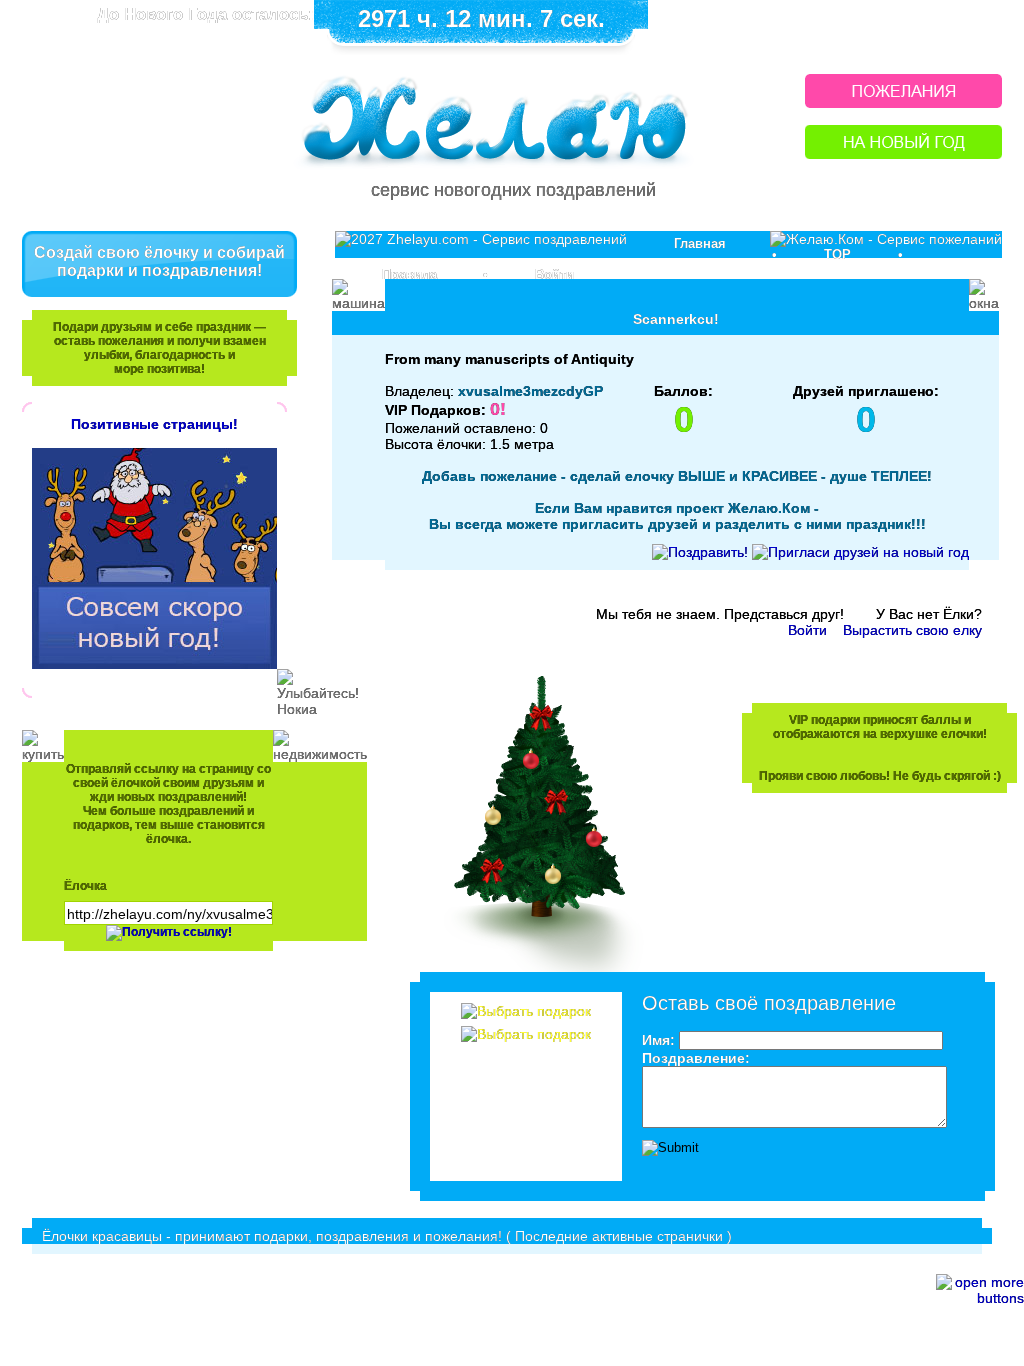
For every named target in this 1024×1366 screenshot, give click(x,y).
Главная (700, 243)
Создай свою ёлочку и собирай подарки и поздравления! (159, 261)
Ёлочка (85, 886)
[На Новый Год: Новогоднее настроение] (903, 153)
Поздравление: (696, 1058)
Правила (409, 274)
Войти (554, 274)
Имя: (658, 1040)
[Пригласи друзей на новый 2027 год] (860, 552)
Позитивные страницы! (154, 424)
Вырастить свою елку (912, 630)
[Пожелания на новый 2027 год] (903, 102)
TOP (837, 254)
